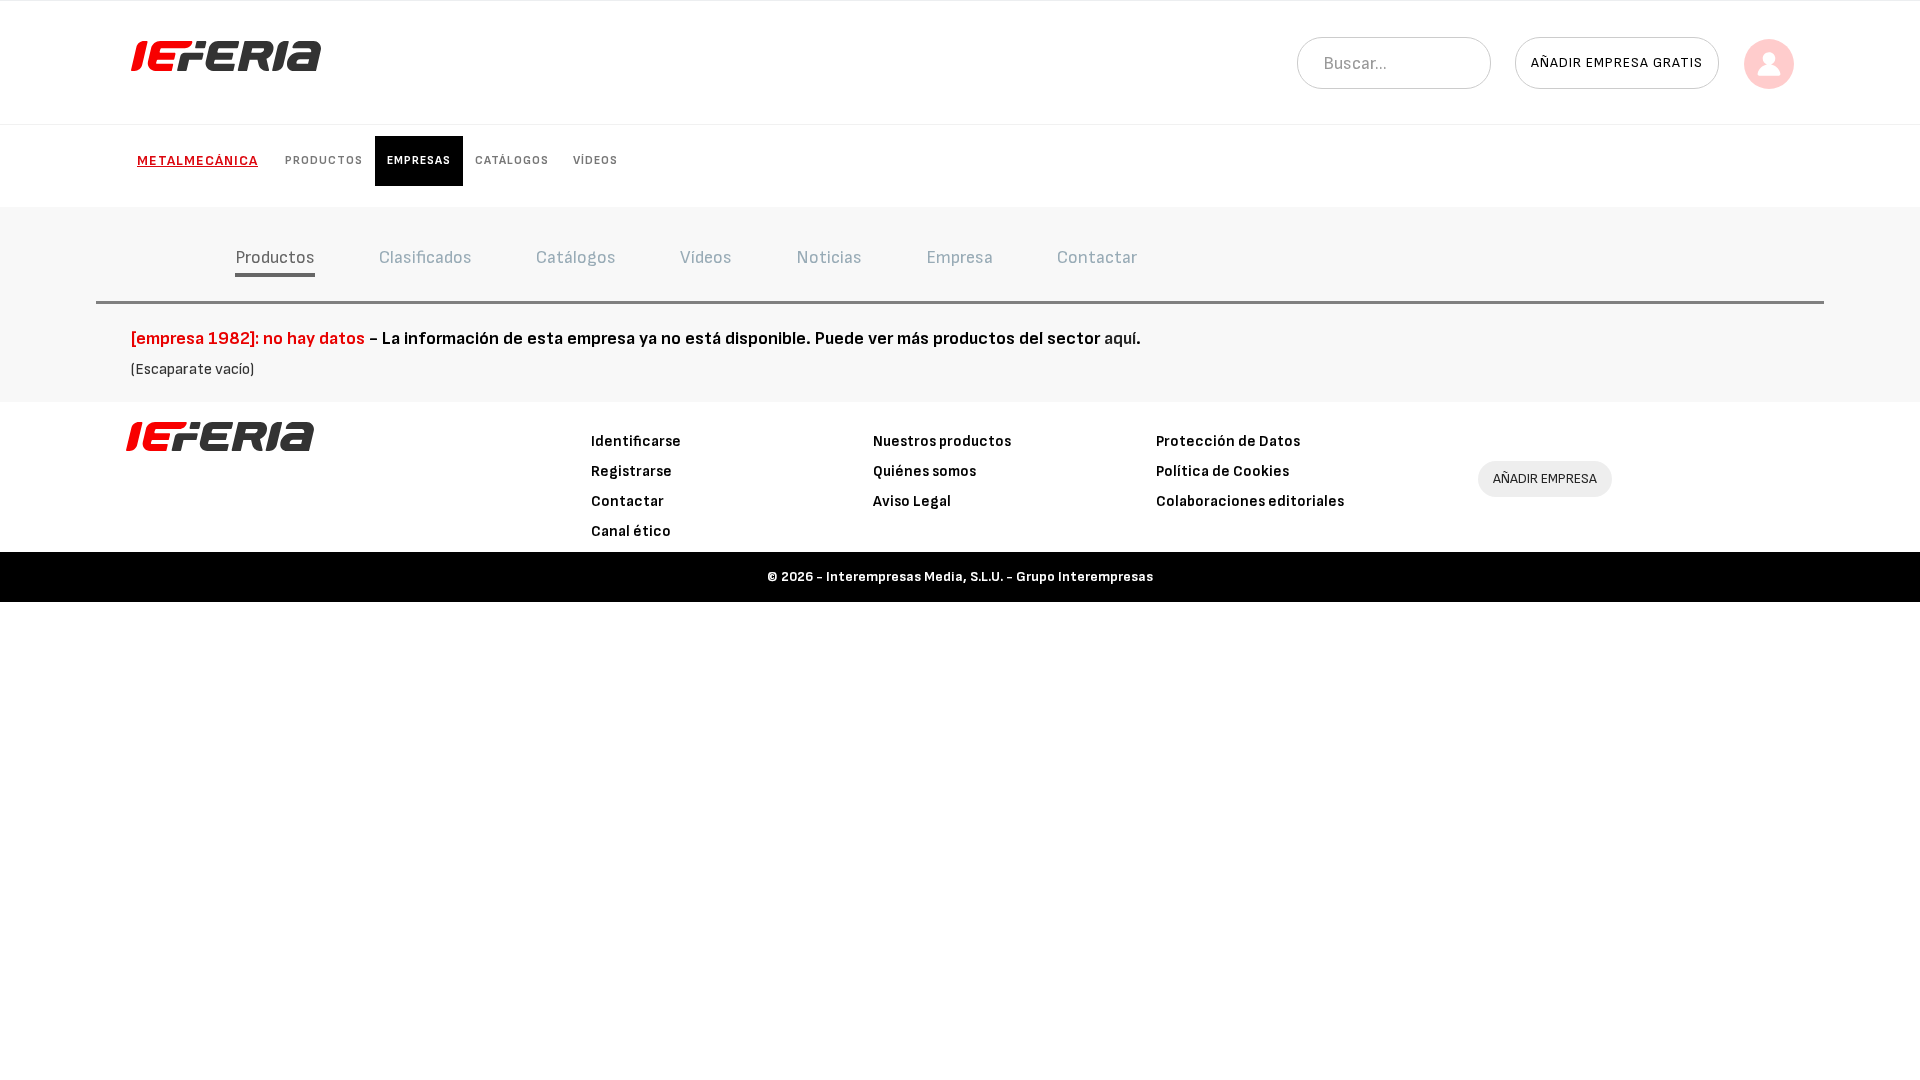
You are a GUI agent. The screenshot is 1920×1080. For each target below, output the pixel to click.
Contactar (627, 501)
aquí (1120, 338)
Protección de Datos (1228, 441)
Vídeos (595, 160)
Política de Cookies (1222, 471)
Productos (324, 160)
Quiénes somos (924, 471)
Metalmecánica (197, 160)
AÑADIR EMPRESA (1545, 478)
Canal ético (631, 531)
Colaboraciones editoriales (1250, 501)
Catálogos (512, 160)
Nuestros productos (942, 441)
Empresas (419, 160)
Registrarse (631, 471)
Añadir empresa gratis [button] (1617, 62)
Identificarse (636, 441)
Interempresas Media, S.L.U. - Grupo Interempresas (989, 576)
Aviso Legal (912, 501)
